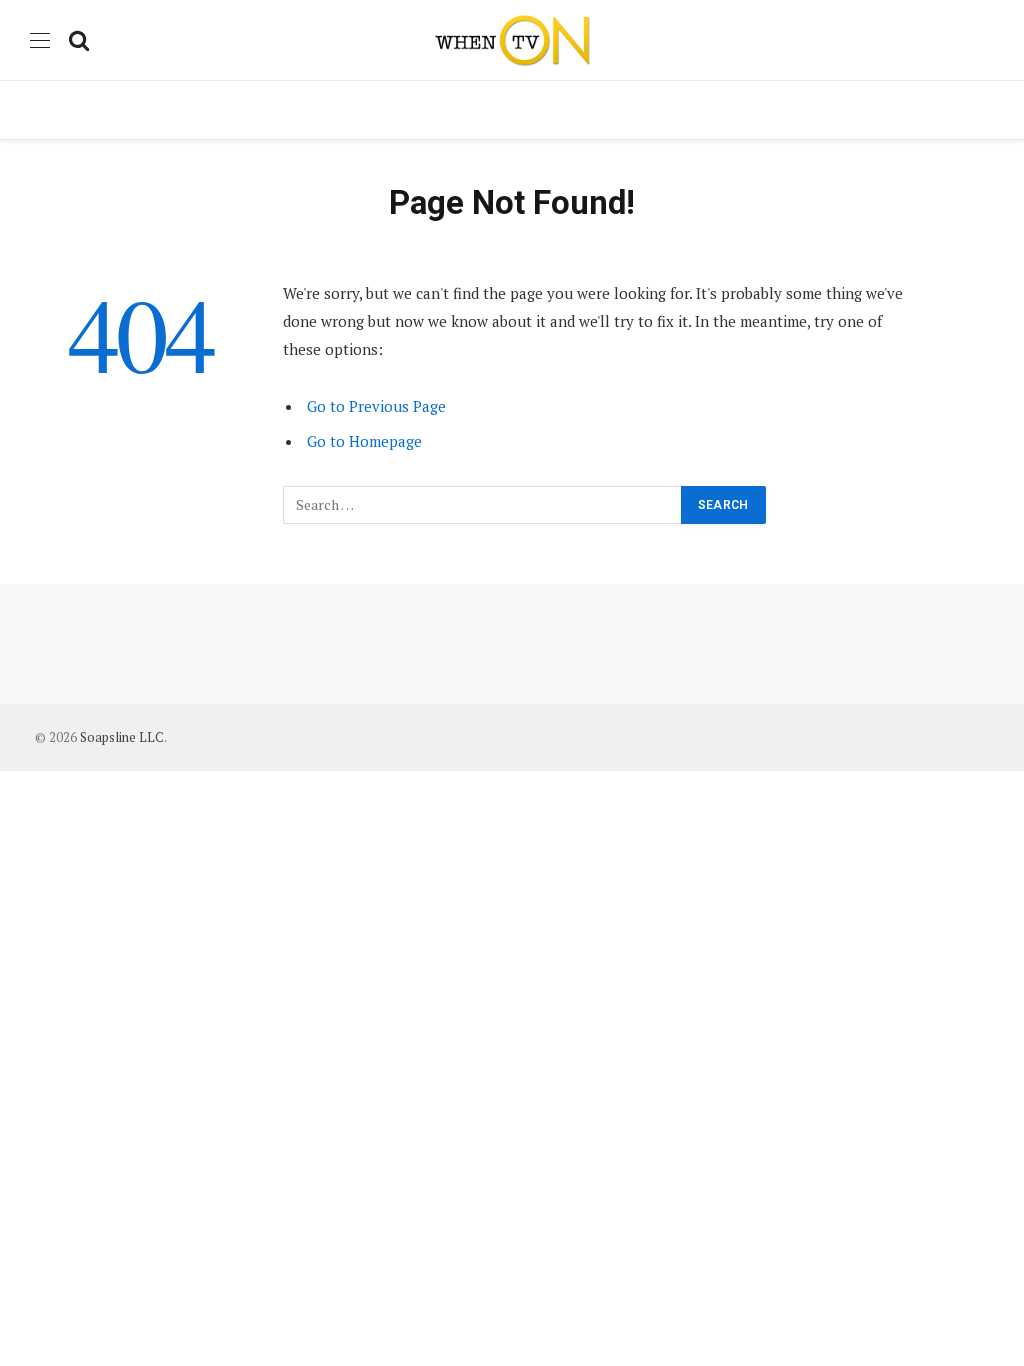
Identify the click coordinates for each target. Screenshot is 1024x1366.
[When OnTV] (512, 40)
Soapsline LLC (122, 737)
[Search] (77, 40)
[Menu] (40, 40)
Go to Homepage (364, 441)
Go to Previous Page (376, 406)
